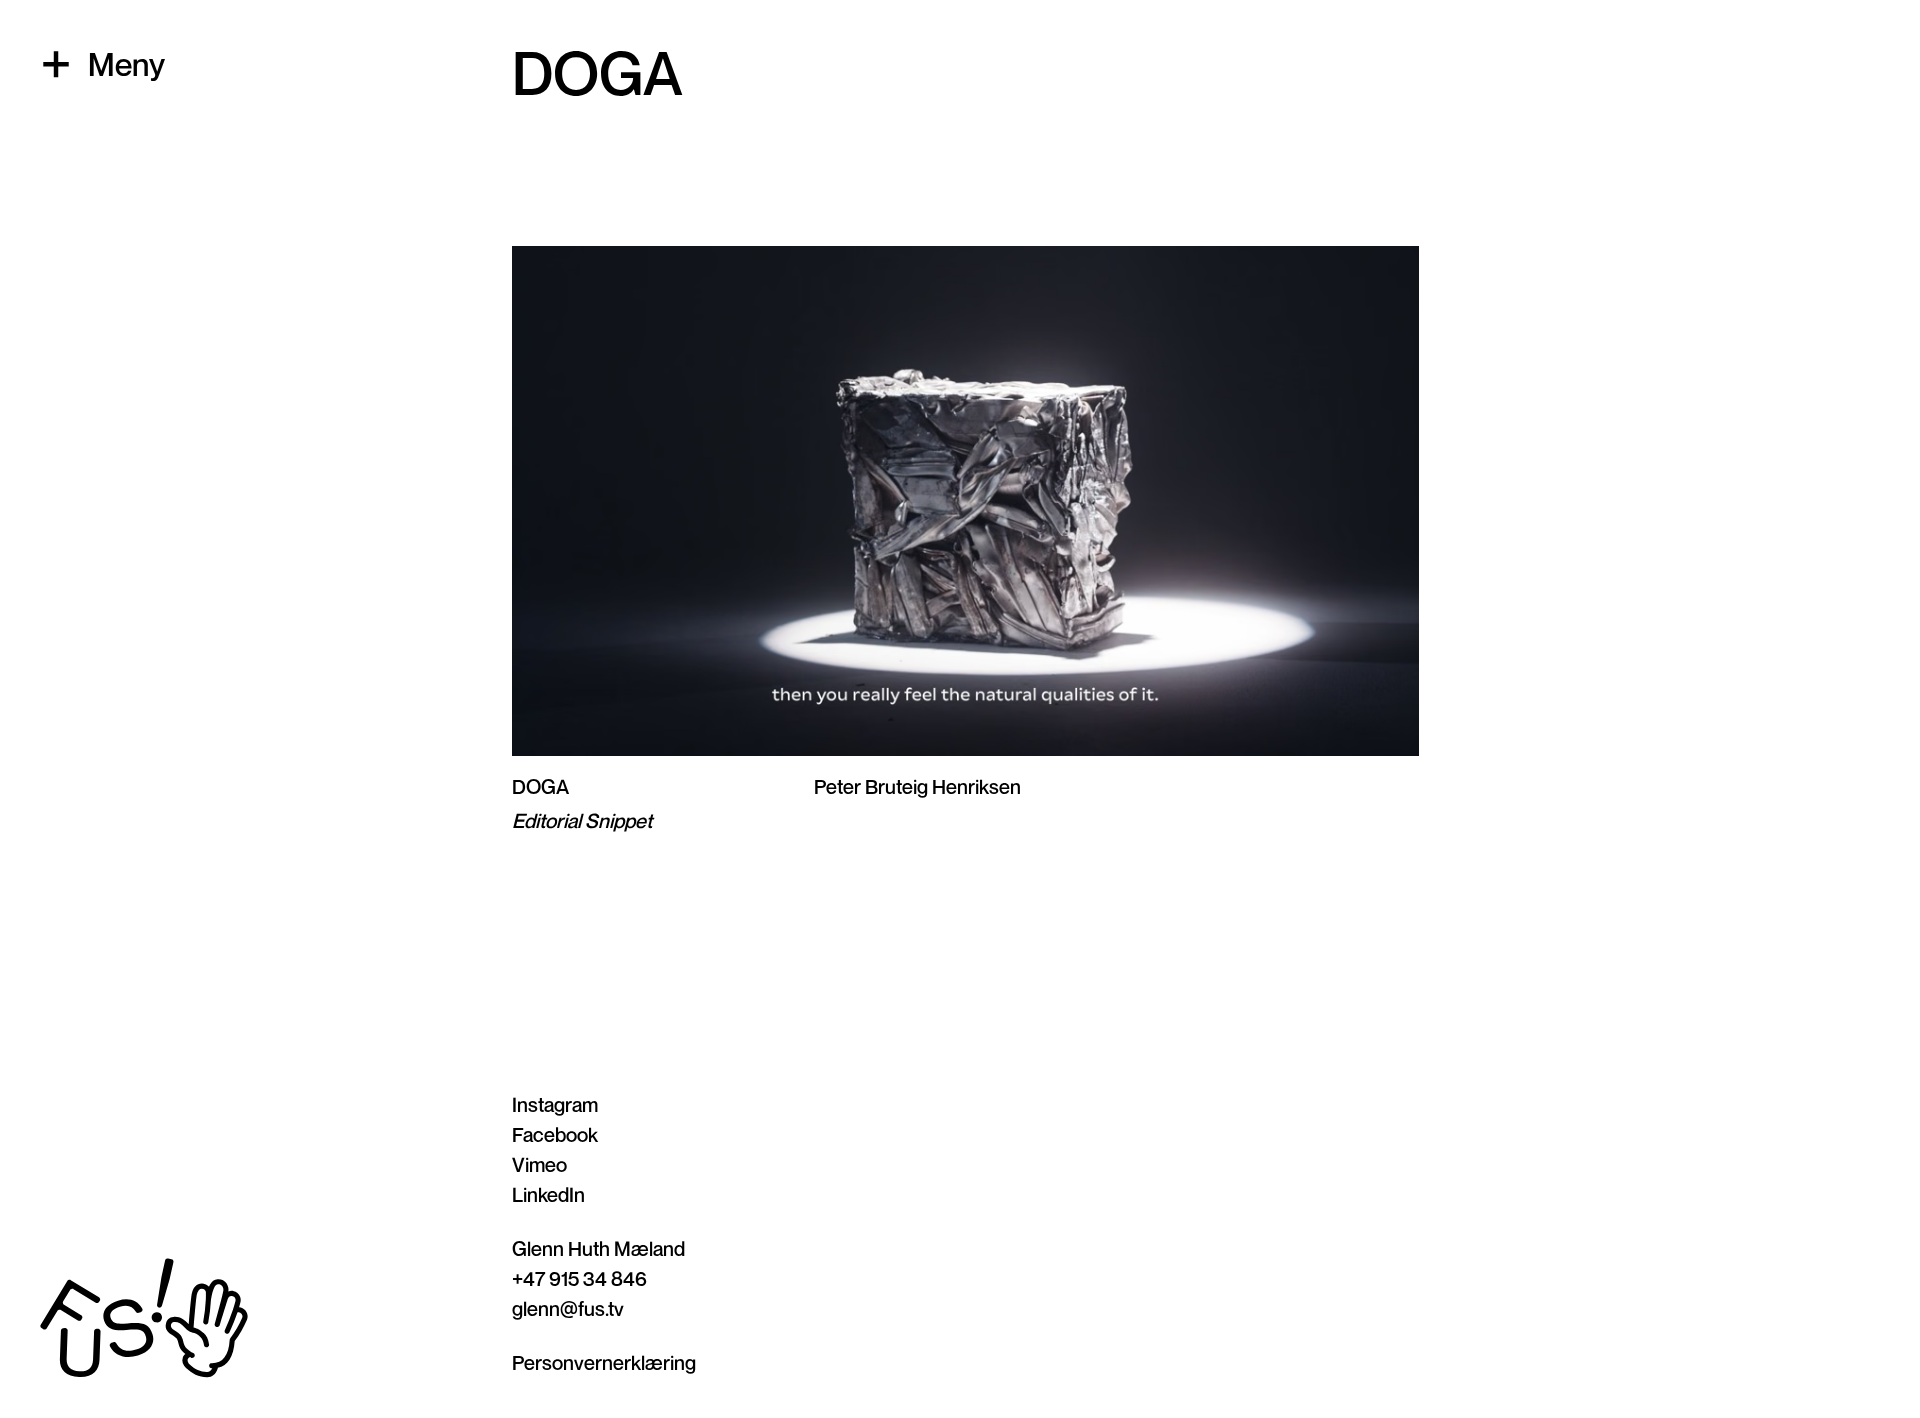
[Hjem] (144, 1318)
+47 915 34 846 (579, 1279)
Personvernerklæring (604, 1363)
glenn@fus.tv (568, 1309)
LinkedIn (548, 1195)
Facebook (555, 1135)
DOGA (540, 787)
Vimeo (539, 1165)
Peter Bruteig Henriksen (917, 787)
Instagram (555, 1105)
